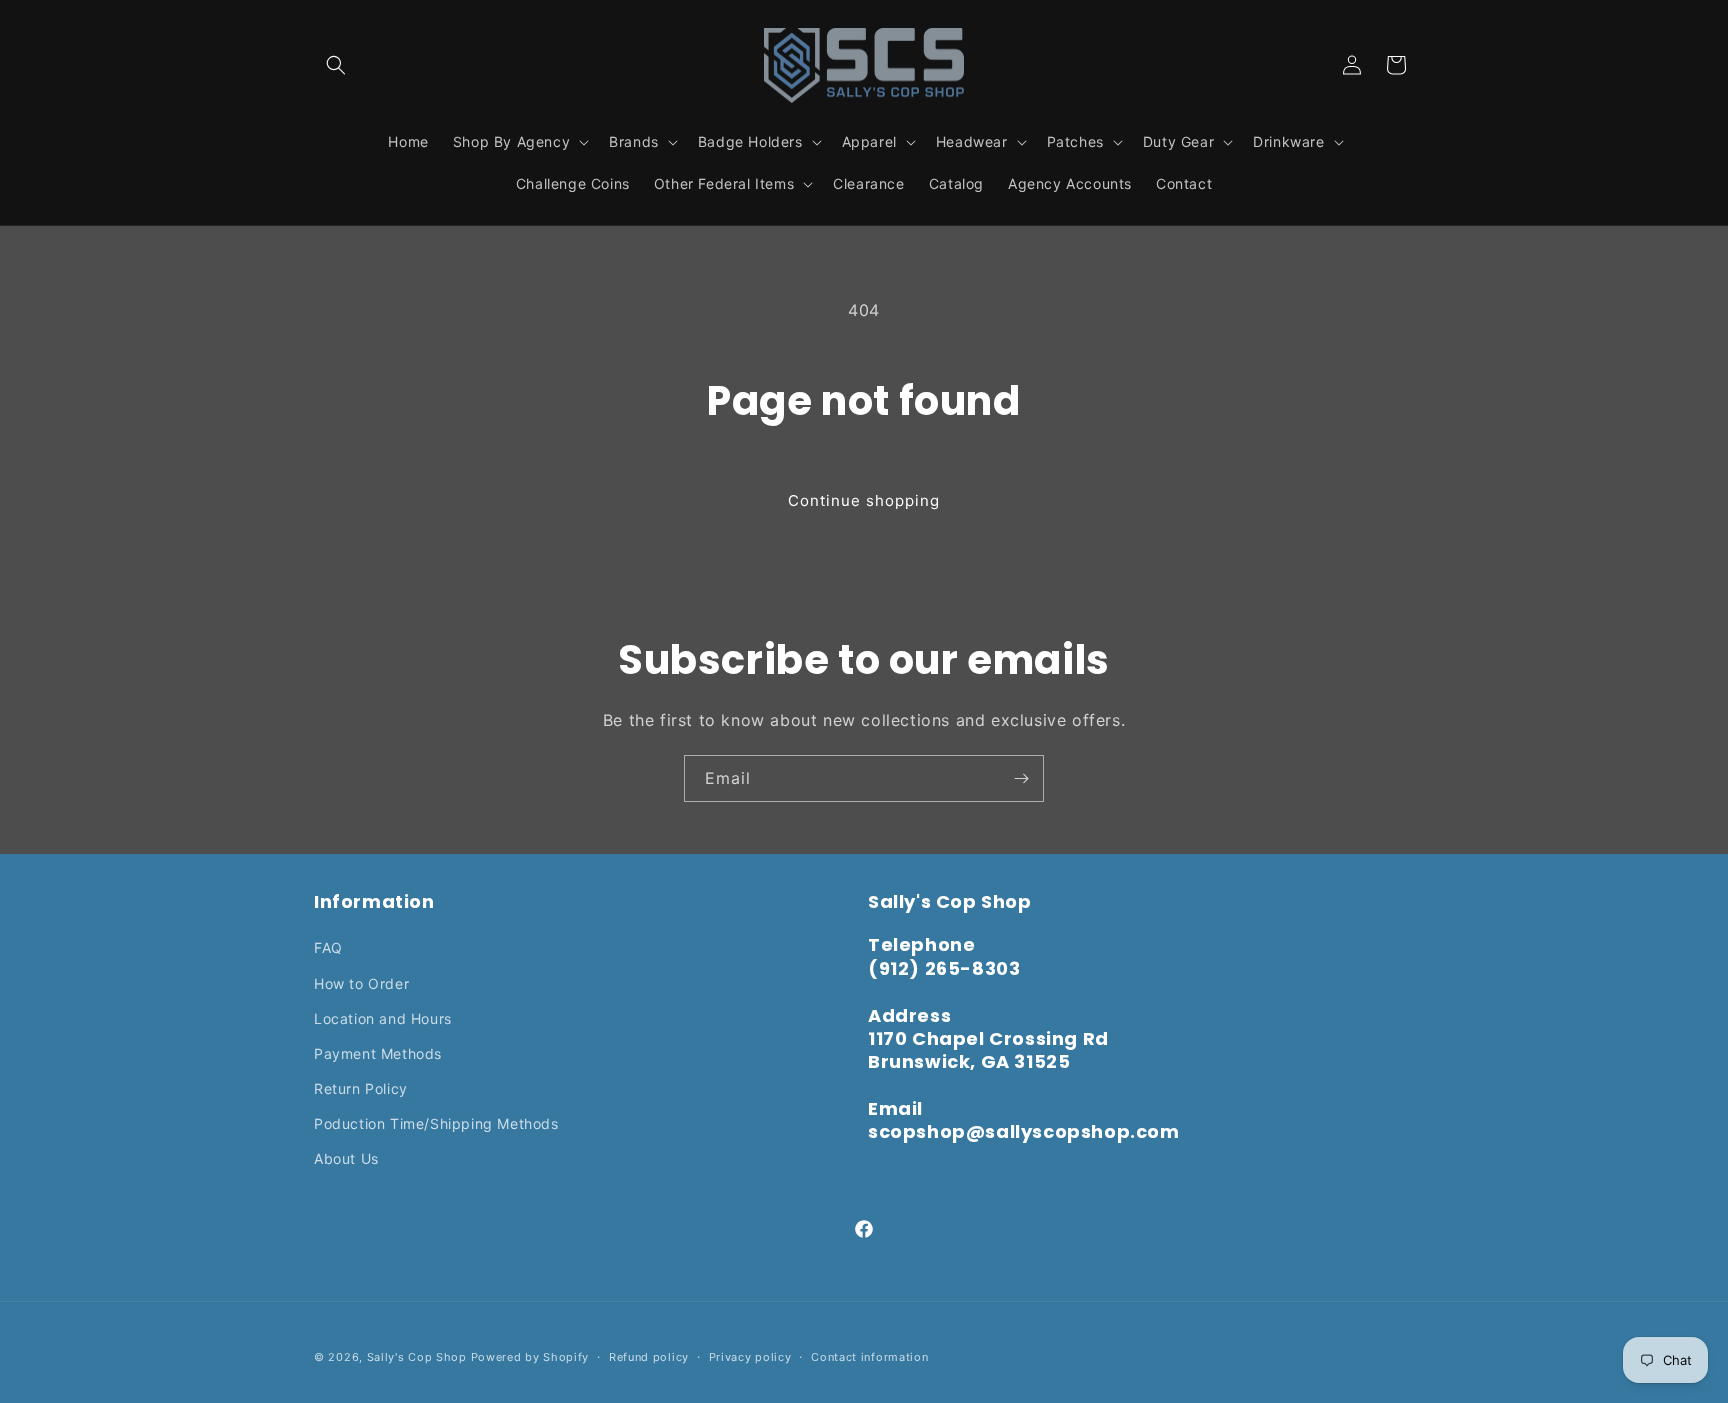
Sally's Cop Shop (417, 1357)
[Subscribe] (1021, 778)
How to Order (361, 983)
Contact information (869, 1357)
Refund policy (649, 1357)
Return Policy (361, 1088)
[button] (336, 65)
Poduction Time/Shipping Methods (436, 1123)
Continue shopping (864, 500)
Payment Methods (378, 1053)
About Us (346, 1158)
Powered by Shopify (530, 1357)
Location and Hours (383, 1018)
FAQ (328, 947)
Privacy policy (750, 1357)
